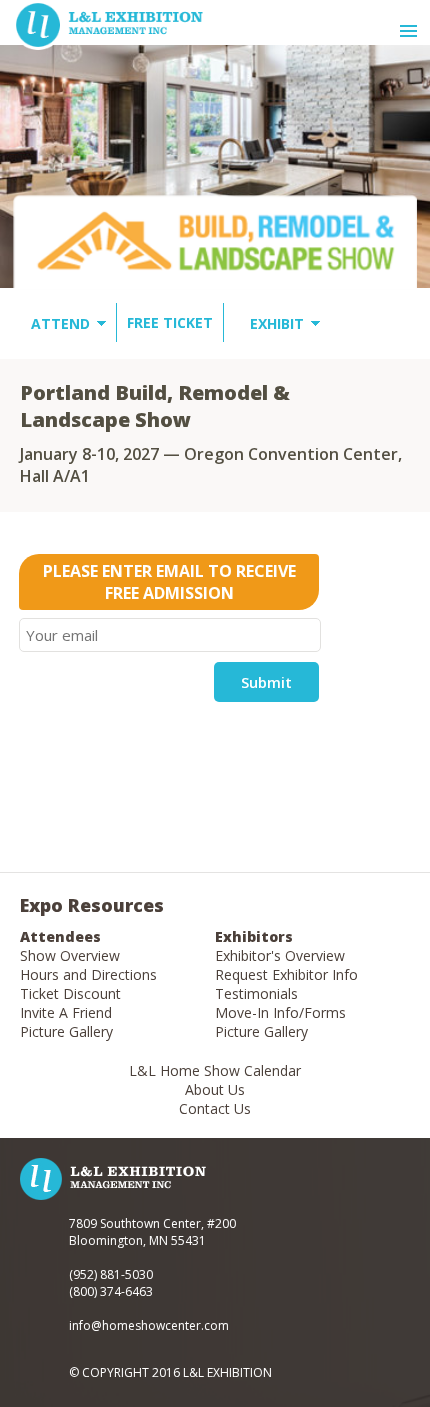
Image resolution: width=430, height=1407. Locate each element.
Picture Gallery (66, 1031)
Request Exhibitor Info (286, 974)
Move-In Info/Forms (280, 1012)
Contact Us (215, 1108)
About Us (215, 1089)
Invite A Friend (66, 1012)
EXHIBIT (277, 323)
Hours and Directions (88, 974)
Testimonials (256, 993)
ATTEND (60, 323)
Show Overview (70, 955)
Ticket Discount (70, 993)
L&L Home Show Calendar (215, 1070)
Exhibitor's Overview (280, 955)
